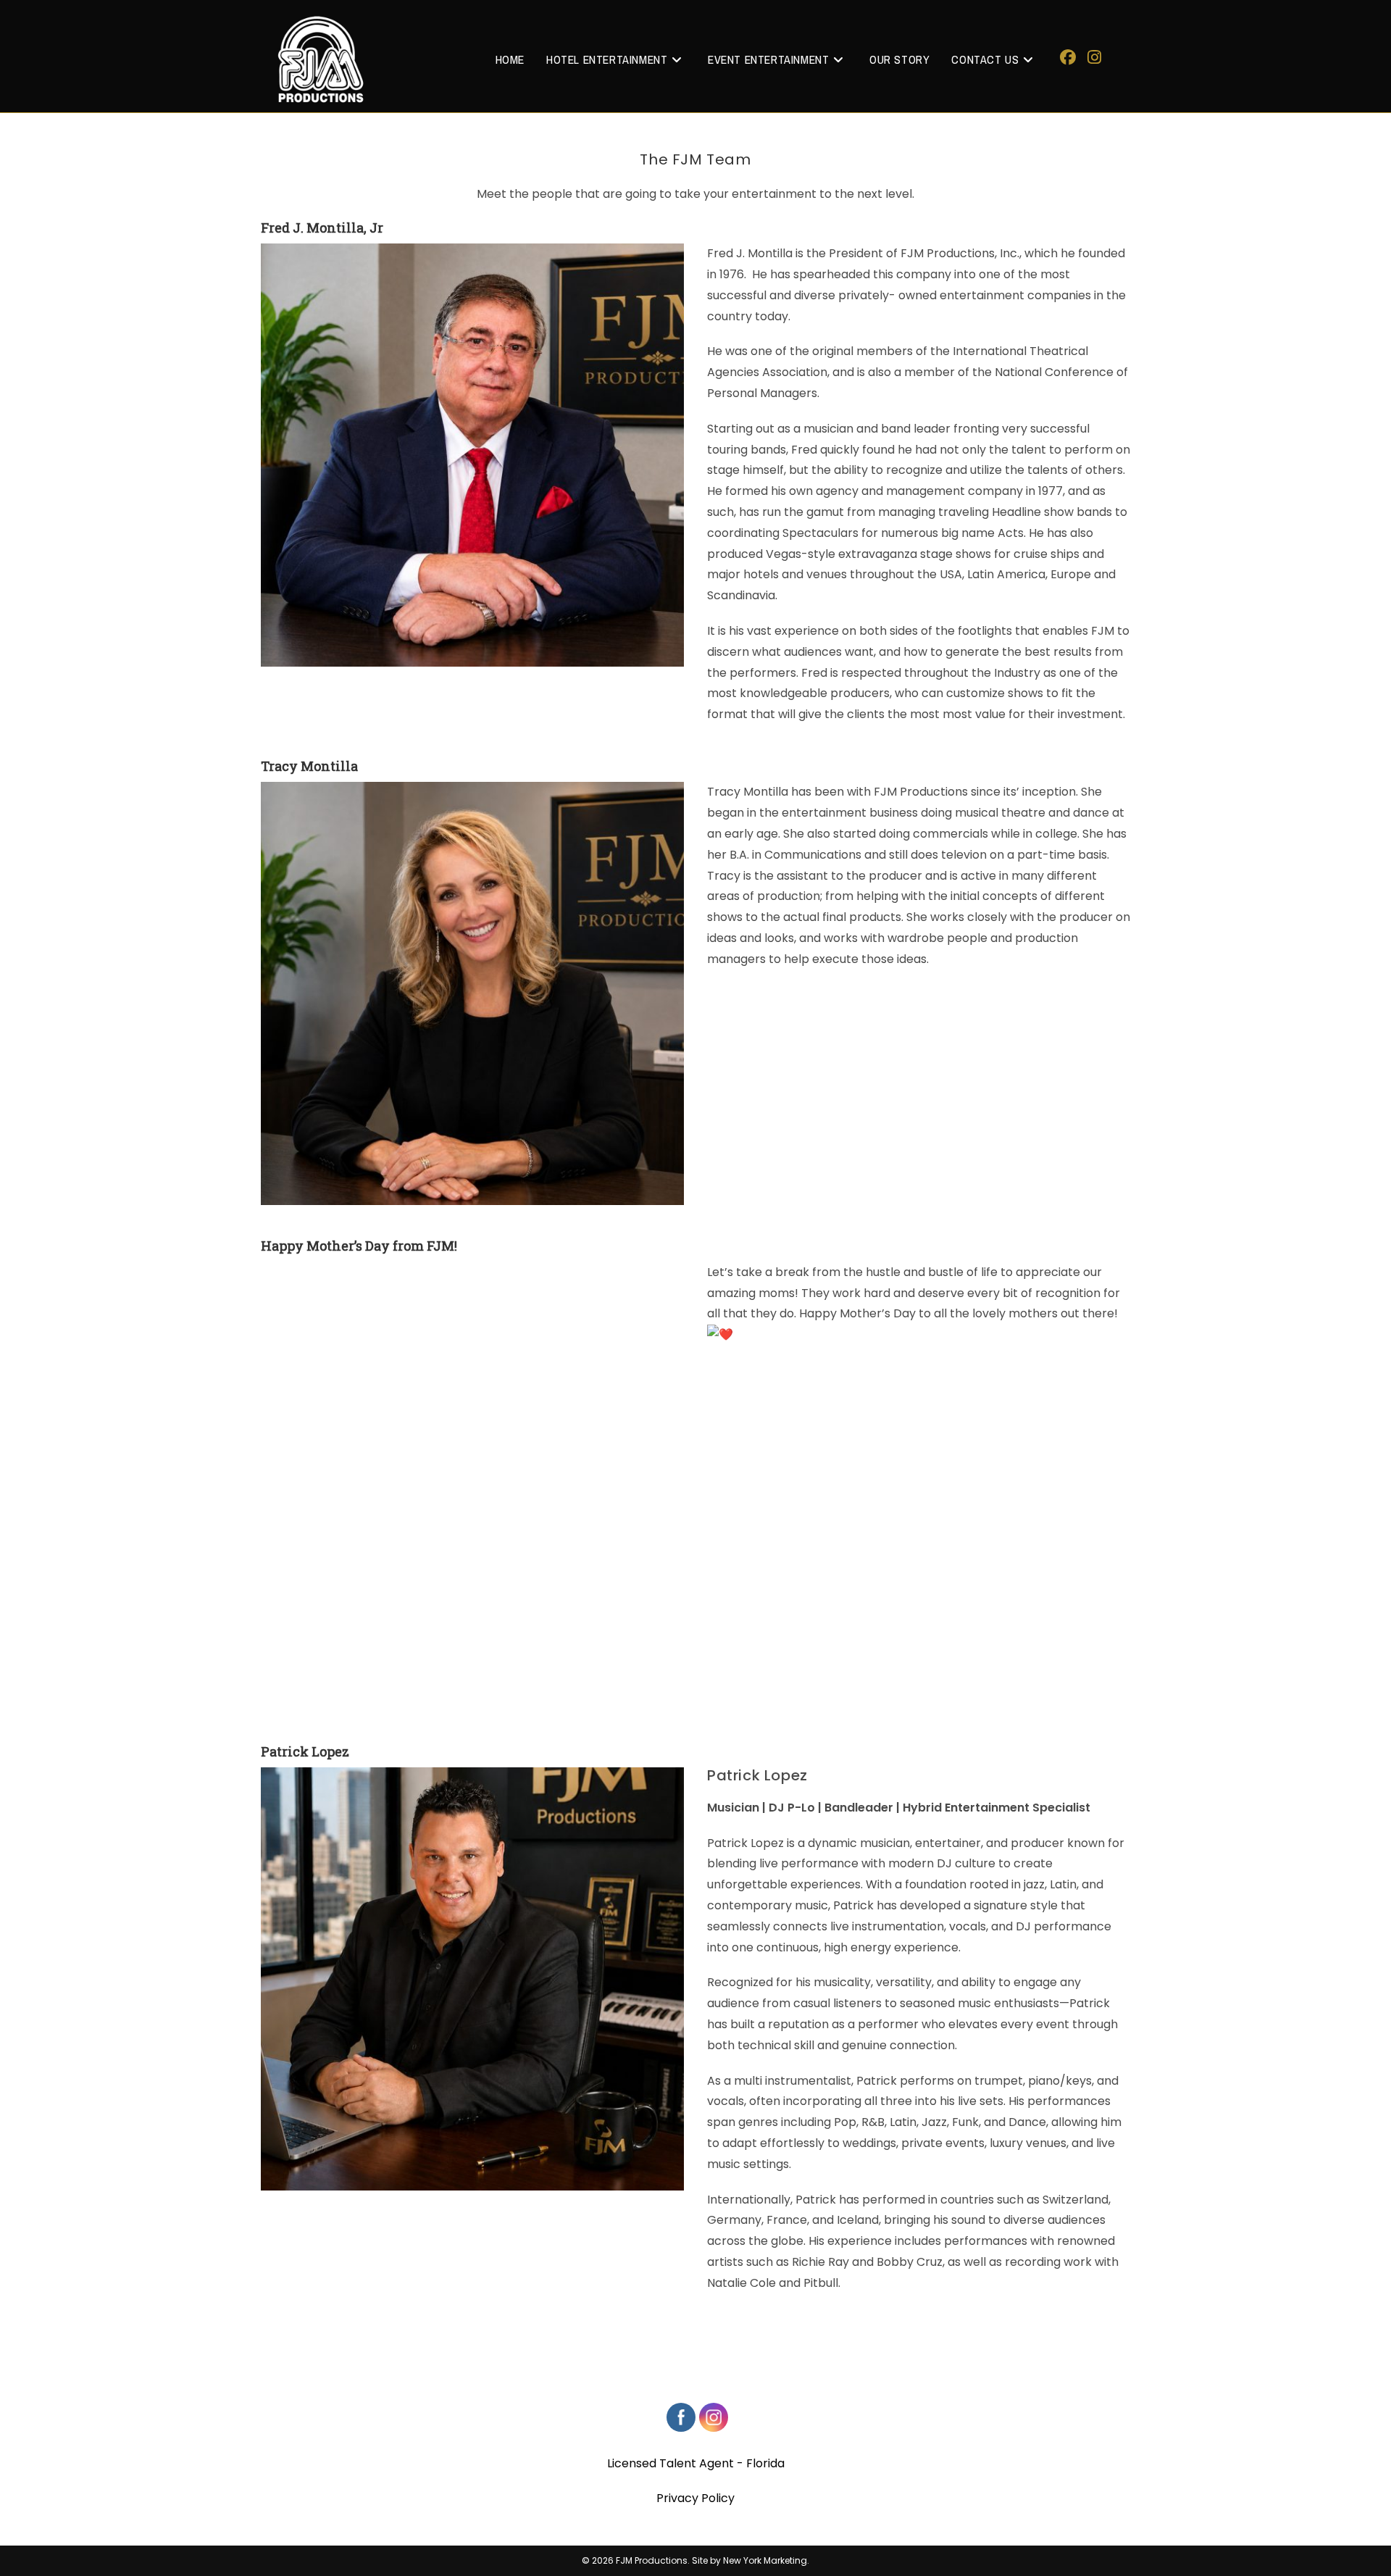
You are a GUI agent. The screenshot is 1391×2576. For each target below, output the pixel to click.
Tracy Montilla (309, 766)
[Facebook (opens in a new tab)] (1068, 58)
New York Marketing (765, 2560)
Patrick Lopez (305, 1751)
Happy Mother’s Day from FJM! (359, 1246)
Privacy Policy (695, 2498)
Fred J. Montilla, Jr (322, 228)
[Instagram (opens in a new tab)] (1094, 58)
